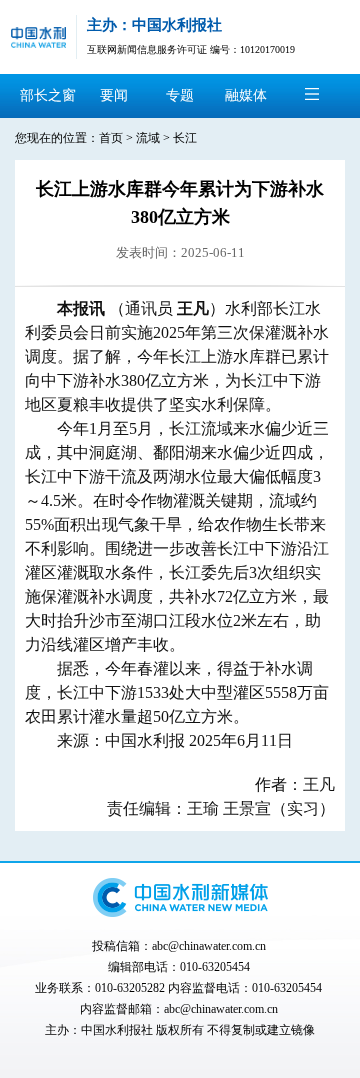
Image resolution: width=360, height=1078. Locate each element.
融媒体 (246, 95)
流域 (148, 138)
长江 (185, 138)
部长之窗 (48, 95)
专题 (180, 95)
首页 (111, 138)
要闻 (114, 95)
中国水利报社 (117, 1030)
